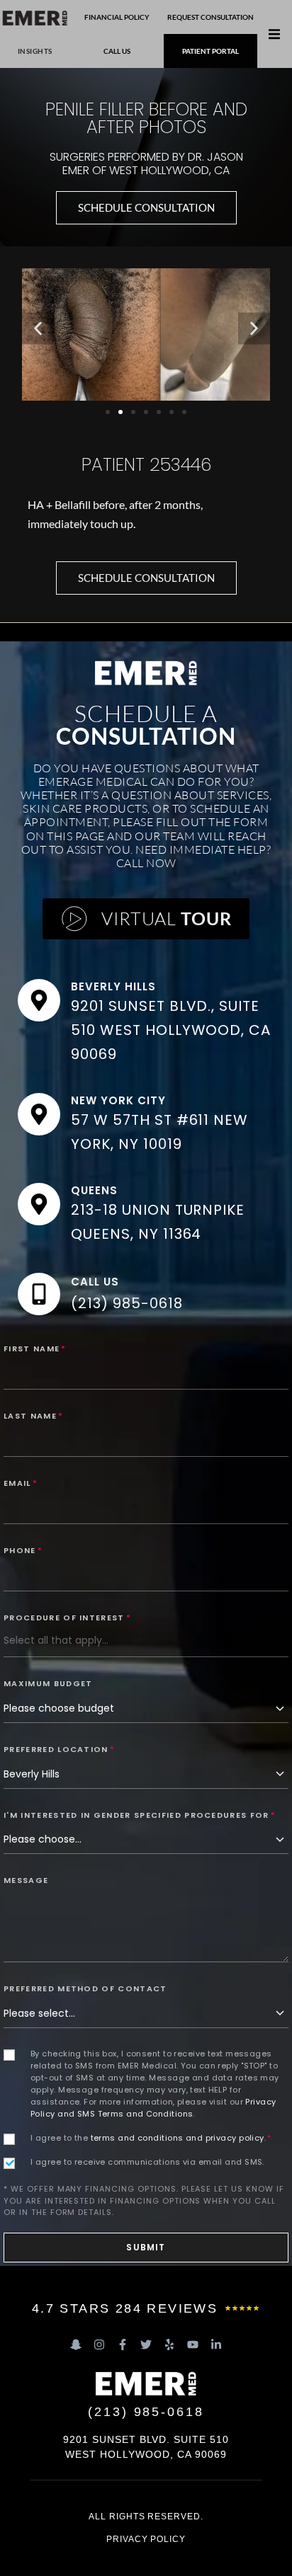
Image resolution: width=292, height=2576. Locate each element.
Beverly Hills (113, 986)
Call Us (95, 1282)
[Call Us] (39, 1294)
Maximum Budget (48, 1683)
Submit (146, 2247)
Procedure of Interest (67, 1618)
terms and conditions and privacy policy (178, 2138)
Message (26, 1880)
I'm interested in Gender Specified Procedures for (140, 1815)
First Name (35, 1349)
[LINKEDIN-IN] (216, 2345)
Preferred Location (59, 1749)
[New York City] (39, 1114)
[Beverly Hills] (39, 1000)
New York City (118, 1100)
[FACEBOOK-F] (123, 2345)
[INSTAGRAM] (99, 2345)
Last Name (33, 1416)
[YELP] (169, 2345)
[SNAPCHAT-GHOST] (76, 2345)
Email (21, 1483)
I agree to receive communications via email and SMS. (147, 2162)
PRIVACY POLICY (146, 2539)
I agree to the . (151, 2138)
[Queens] (39, 1204)
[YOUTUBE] (193, 2345)
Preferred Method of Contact (85, 1988)
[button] (274, 34)
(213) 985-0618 (127, 1303)
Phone (23, 1550)
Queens (94, 1190)
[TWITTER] (146, 2345)
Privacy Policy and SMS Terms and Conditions (153, 2108)
